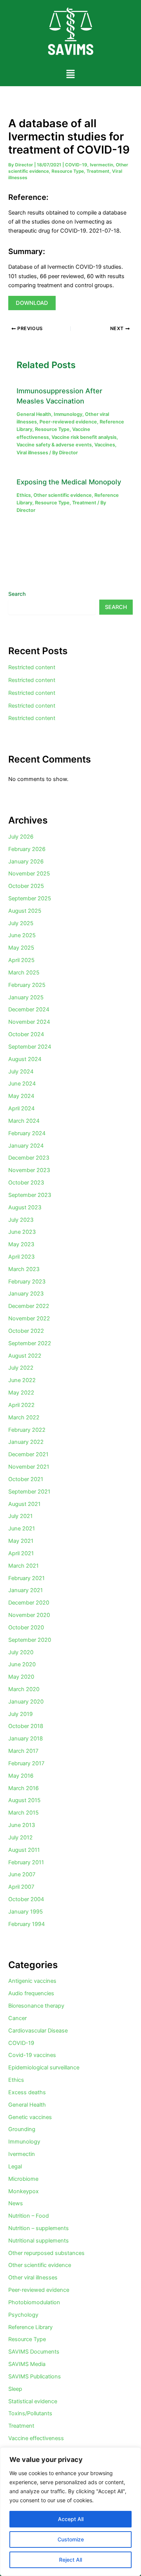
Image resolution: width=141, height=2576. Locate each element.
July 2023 (21, 1220)
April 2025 (21, 960)
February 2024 (27, 1133)
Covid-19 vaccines (32, 2055)
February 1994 (27, 1924)
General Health (34, 414)
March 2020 (24, 1689)
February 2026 (27, 849)
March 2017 (23, 1751)
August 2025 (25, 911)
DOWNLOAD (32, 303)
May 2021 (21, 1541)
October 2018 (26, 1726)
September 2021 (29, 1492)
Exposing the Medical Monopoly (69, 482)
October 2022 (26, 1331)
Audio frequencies (31, 1993)
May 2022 (21, 1393)
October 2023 (26, 1183)
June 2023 (22, 1232)
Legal (15, 2166)
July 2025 (21, 923)
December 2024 (29, 1009)
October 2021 (26, 1479)
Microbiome (23, 2179)
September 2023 (30, 1195)
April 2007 (21, 1887)
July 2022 (21, 1368)
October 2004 (26, 1899)
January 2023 (26, 1294)
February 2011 (26, 1862)
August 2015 (24, 1800)
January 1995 (26, 1912)
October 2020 (26, 1628)
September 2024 (30, 1047)
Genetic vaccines (30, 2117)
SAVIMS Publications (35, 2377)
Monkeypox (23, 2191)
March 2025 (24, 973)
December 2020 (29, 1603)
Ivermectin (102, 165)
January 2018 (26, 1739)
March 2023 (24, 1269)
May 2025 (21, 948)
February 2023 (27, 1282)
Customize (71, 2539)
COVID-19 (76, 165)
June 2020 (22, 1664)
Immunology (68, 414)
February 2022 (27, 1430)
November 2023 (29, 1170)
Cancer (17, 2018)
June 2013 (22, 1825)
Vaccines (105, 445)
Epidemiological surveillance (44, 2067)
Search (17, 594)
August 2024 (25, 1059)
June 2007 (22, 1874)
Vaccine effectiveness (36, 2438)
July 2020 (21, 1652)
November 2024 (29, 1022)
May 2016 (21, 1776)
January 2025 (26, 997)
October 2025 (26, 886)
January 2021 (26, 1590)
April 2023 (21, 1257)
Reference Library (30, 2327)
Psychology (23, 2315)
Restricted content (32, 667)
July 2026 (21, 837)
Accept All (71, 2519)
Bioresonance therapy (36, 2006)
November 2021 (29, 1467)
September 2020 (30, 1640)
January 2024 (26, 1146)
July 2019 (20, 1714)
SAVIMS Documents (34, 2352)
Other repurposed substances (46, 2253)
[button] (70, 74)
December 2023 (29, 1158)
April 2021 (21, 1553)
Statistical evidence (33, 2401)
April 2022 (21, 1405)
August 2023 (25, 1207)
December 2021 (28, 1454)
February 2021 (27, 1578)
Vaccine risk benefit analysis (84, 437)
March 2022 (24, 1417)
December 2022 (29, 1306)
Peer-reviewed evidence (68, 422)
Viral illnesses (32, 453)
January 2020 (26, 1702)
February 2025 (27, 985)
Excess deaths (27, 2092)
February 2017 (26, 1763)
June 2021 (22, 1529)
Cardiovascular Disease (38, 2031)
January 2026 (26, 862)
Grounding (22, 2129)
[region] (70, 2512)
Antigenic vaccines (32, 1981)
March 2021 (23, 1566)
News (16, 2203)
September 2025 (30, 898)
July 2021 (20, 1516)
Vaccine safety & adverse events (54, 445)
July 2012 (20, 1838)
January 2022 (26, 1442)
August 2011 (24, 1850)
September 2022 (30, 1343)
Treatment (98, 171)
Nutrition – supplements (39, 2228)
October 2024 (26, 1034)
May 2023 (21, 1244)
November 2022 (29, 1318)
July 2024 (21, 1072)
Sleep (15, 2389)
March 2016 (23, 1788)
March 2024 (24, 1121)
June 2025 (22, 935)
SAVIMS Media (27, 2364)
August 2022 (25, 1356)
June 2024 (22, 1084)
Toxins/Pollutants (30, 2413)
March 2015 (23, 1813)
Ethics (24, 495)
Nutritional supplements (39, 2241)
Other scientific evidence (63, 495)
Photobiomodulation (34, 2302)
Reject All (70, 2560)
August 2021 (24, 1504)
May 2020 (21, 1677)
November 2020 (29, 1615)
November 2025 (29, 874)
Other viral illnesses (33, 2278)
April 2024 (21, 1108)
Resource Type (68, 171)
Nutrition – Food (29, 2216)
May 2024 (21, 1096)
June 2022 (22, 1380)
